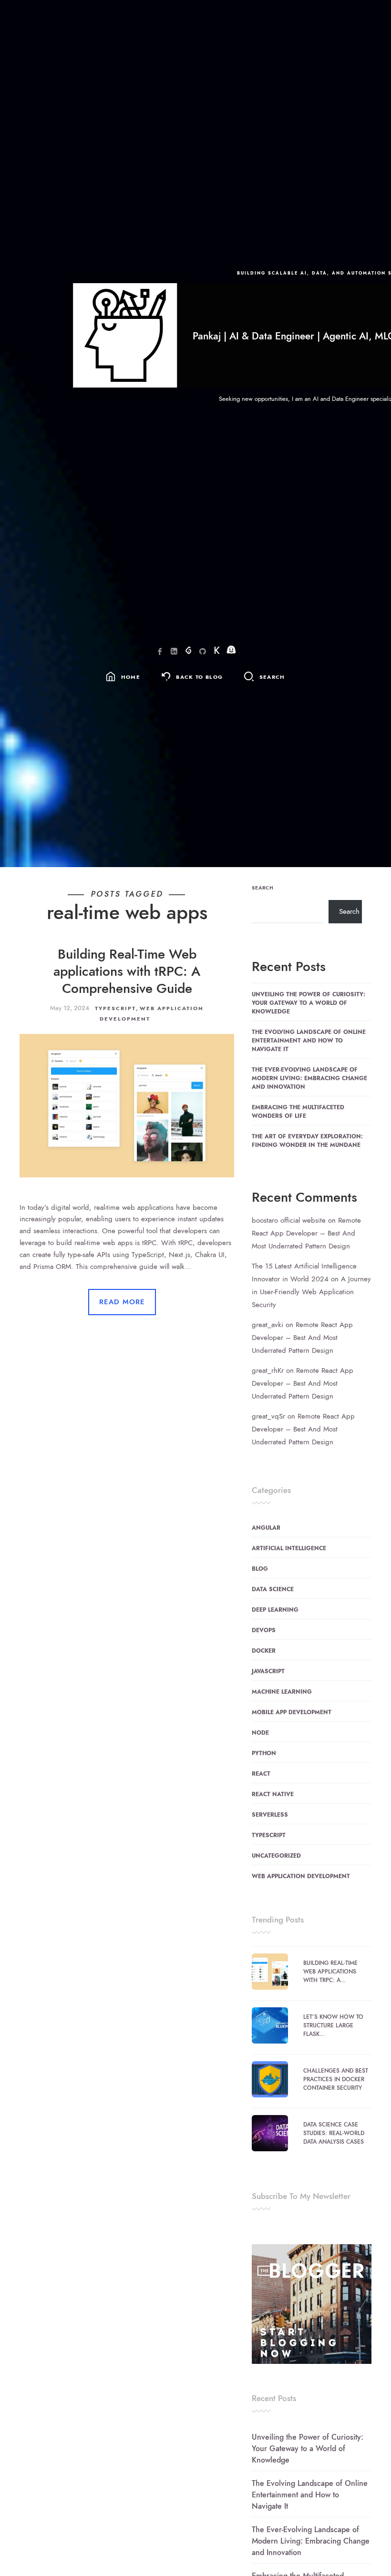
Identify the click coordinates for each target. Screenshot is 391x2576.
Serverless (270, 1815)
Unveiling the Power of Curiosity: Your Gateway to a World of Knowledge (309, 1003)
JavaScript (268, 1671)
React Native (273, 1794)
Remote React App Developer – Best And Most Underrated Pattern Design (306, 1233)
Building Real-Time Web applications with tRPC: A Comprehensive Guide (127, 971)
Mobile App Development (292, 1712)
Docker (264, 1651)
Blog (260, 1569)
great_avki (268, 1325)
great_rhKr (268, 1370)
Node (260, 1733)
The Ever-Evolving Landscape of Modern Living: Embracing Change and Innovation (309, 1078)
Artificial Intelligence (289, 1548)
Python (264, 1753)
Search (263, 888)
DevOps (264, 1630)
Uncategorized (276, 1856)
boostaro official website (289, 1220)
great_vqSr (268, 1416)
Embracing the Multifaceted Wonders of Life (298, 1112)
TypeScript (115, 1008)
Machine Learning (282, 1692)
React (261, 1774)
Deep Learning (275, 1610)
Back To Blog (199, 677)
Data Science (273, 1589)
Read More (122, 1302)
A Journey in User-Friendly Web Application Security (311, 1292)
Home (131, 677)
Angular (266, 1528)
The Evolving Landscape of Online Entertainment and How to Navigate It (309, 1041)
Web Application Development (301, 1876)
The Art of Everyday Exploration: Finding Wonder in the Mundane (307, 1141)
